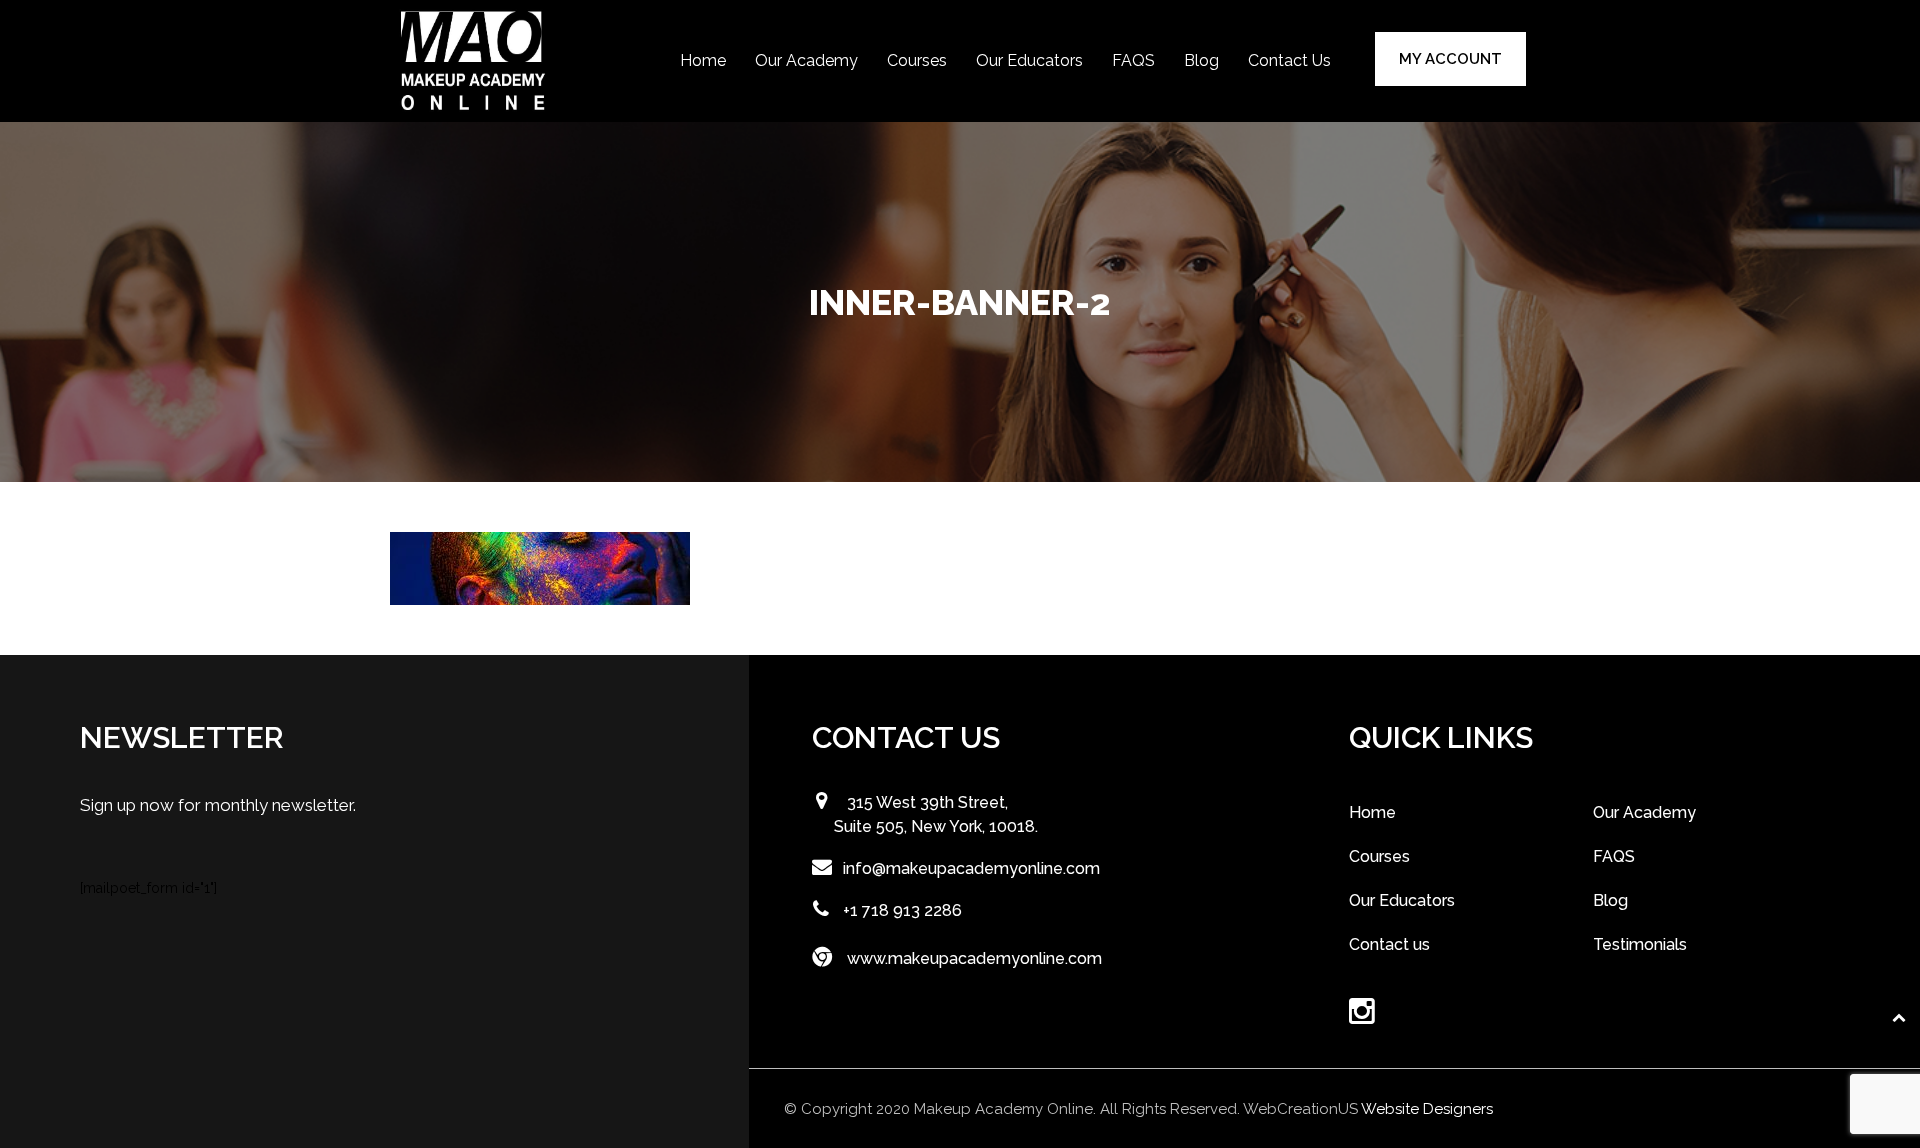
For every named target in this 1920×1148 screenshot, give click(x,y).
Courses (917, 60)
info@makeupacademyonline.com (971, 868)
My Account (1450, 59)
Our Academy (806, 60)
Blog (1201, 60)
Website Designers (1427, 1109)
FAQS (1133, 60)
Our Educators (1029, 60)
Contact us (1289, 60)
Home (703, 60)
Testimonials (1640, 944)
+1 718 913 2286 (902, 910)
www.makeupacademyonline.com (974, 958)
